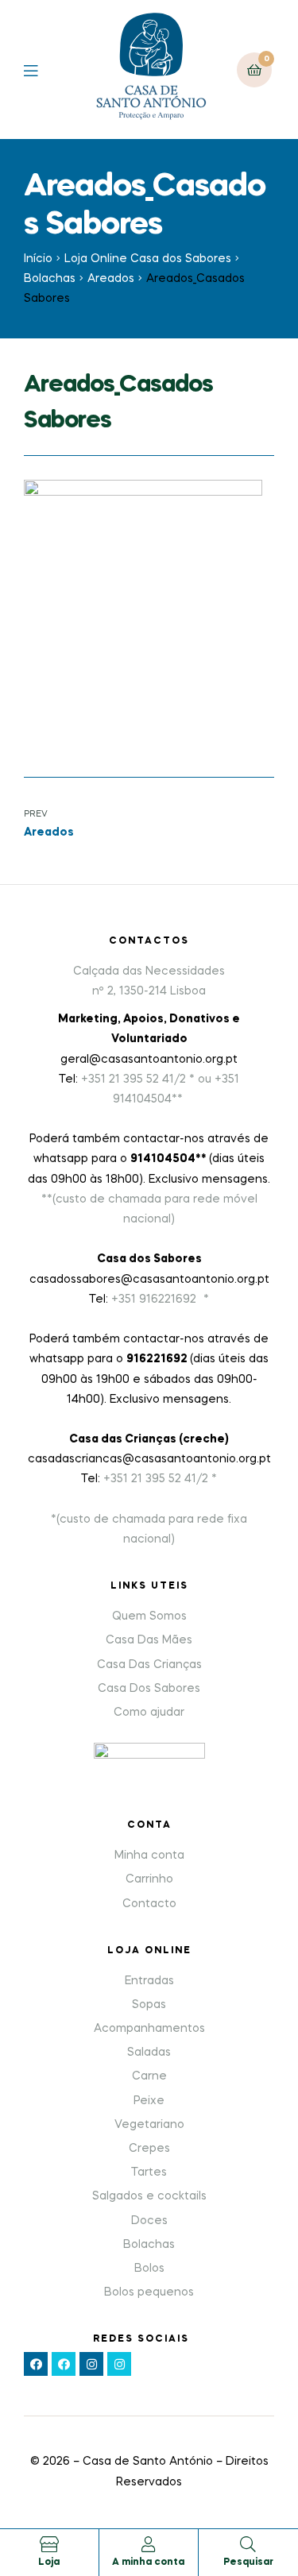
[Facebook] (36, 2364)
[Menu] (43, 70)
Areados (111, 279)
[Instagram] (91, 2364)
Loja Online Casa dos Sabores (148, 259)
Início (38, 259)
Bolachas (50, 279)
